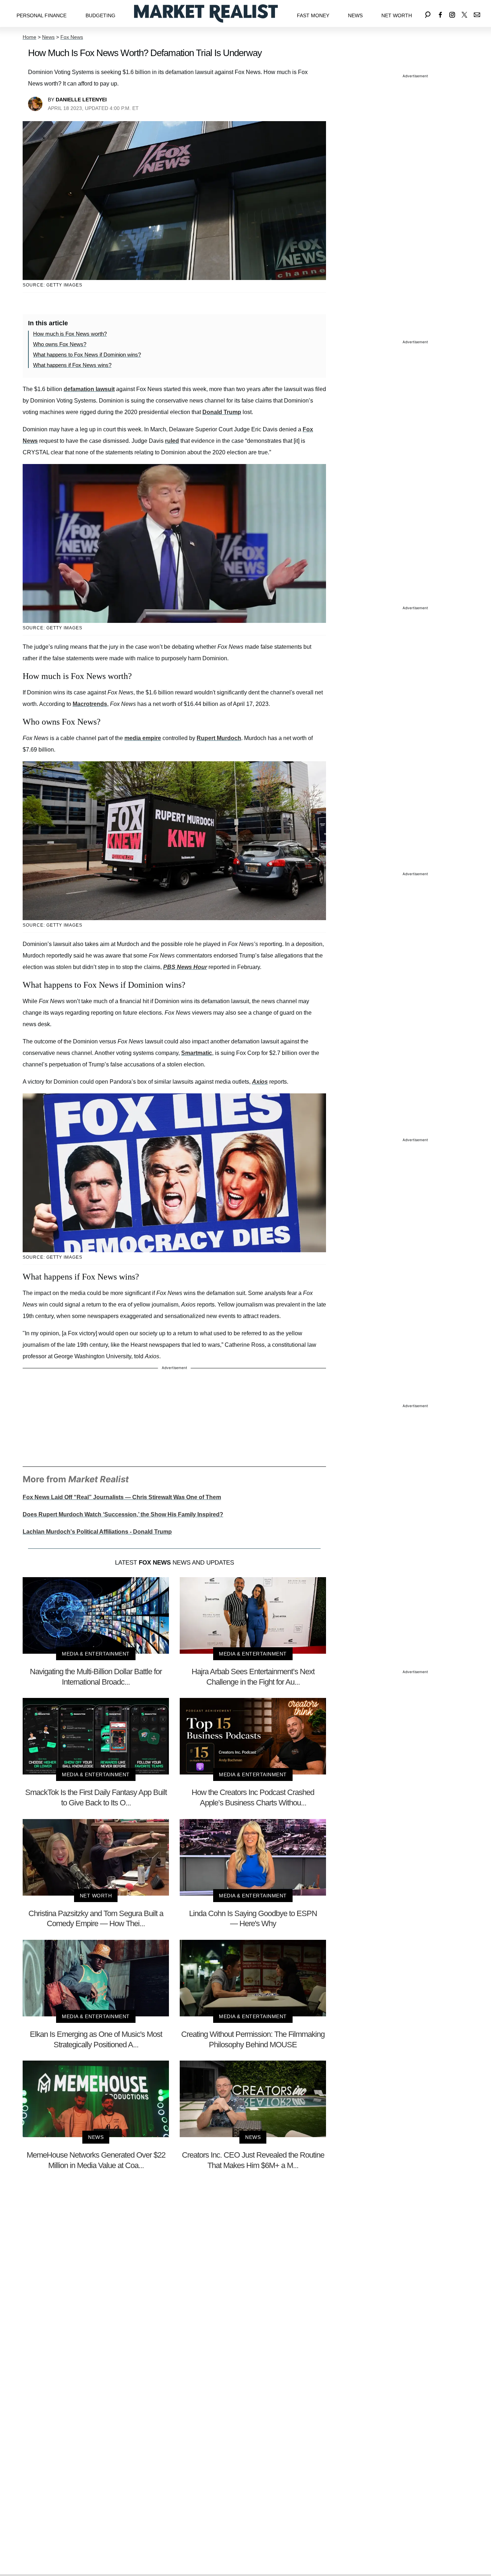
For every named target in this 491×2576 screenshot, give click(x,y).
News (355, 15)
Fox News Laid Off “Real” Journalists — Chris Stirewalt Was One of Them (122, 1497)
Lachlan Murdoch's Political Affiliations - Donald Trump (97, 1532)
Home (29, 37)
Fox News (72, 37)
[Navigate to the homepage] (206, 13)
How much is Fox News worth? (70, 334)
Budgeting (100, 15)
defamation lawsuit (89, 389)
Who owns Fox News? (60, 344)
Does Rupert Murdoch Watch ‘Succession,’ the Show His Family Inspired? (123, 1514)
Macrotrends (90, 704)
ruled (172, 441)
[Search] (428, 13)
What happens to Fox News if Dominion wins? (87, 355)
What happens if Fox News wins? (72, 365)
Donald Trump (222, 412)
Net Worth (397, 15)
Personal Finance (42, 15)
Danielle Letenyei (81, 100)
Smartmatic (197, 1053)
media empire (143, 738)
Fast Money (313, 15)
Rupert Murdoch (219, 738)
